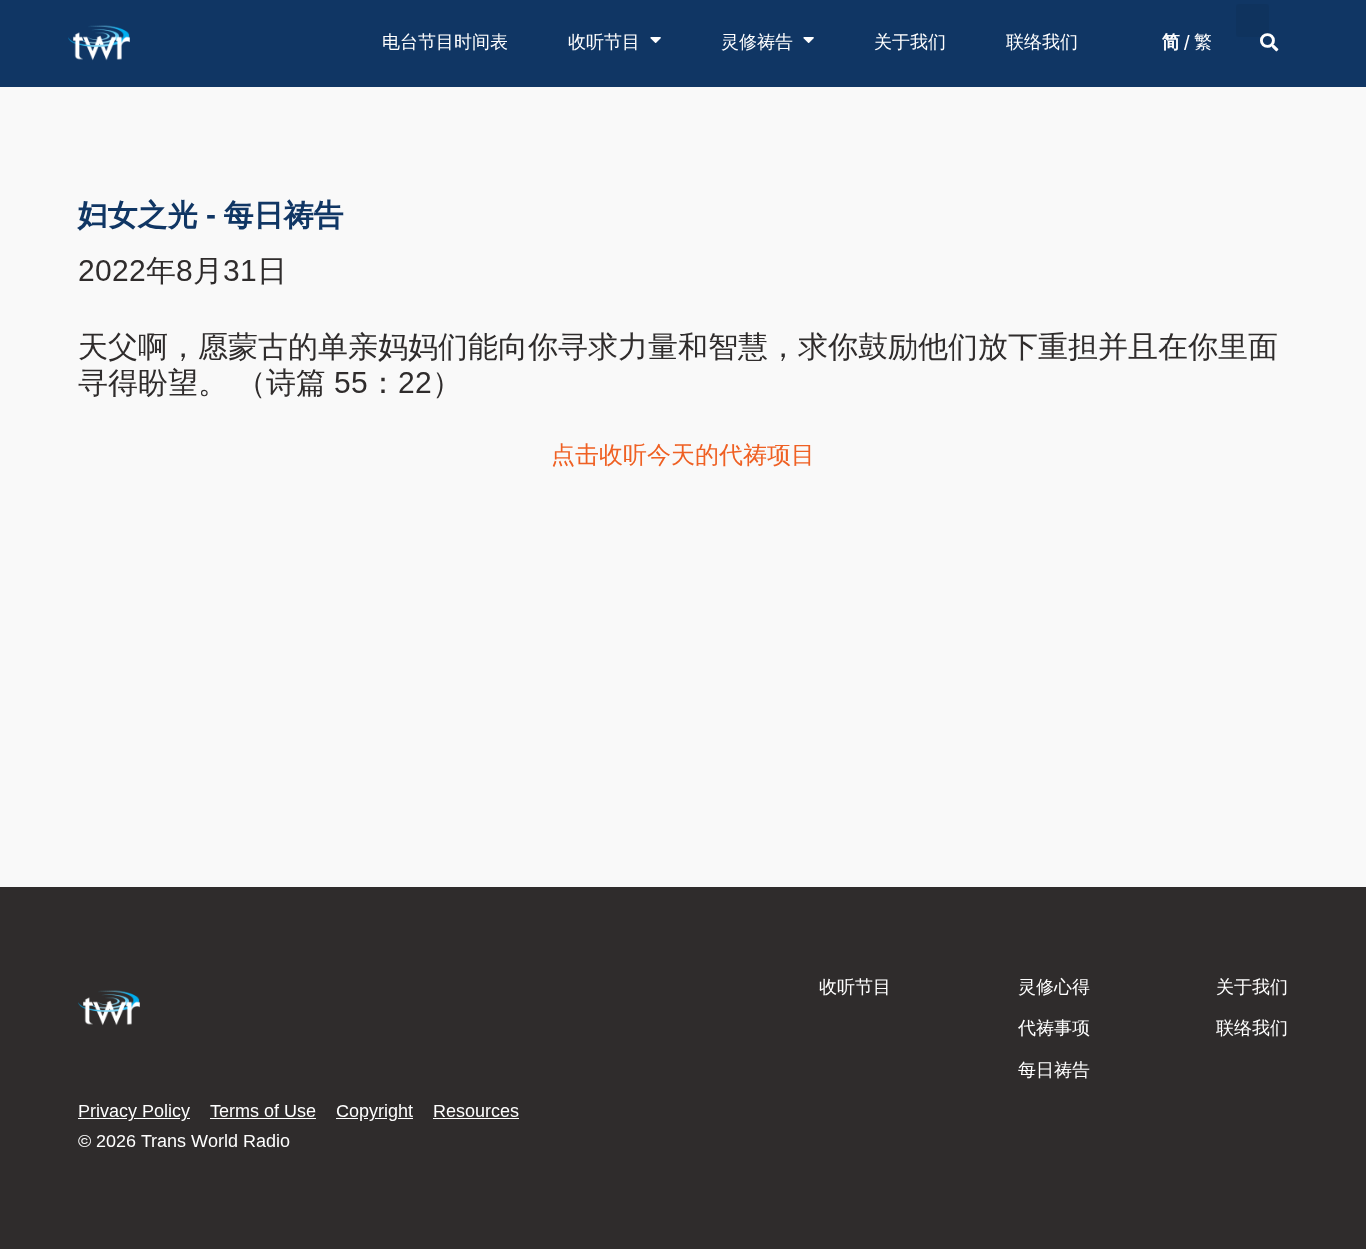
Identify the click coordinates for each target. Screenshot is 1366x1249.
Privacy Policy (134, 1111)
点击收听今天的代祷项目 (683, 454)
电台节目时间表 (445, 42)
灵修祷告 (757, 42)
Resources (476, 1111)
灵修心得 (1054, 987)
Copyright (374, 1111)
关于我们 (910, 42)
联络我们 (1042, 42)
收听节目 (604, 42)
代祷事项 (1054, 1028)
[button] (1252, 20)
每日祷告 (1054, 1070)
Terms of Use (263, 1111)
